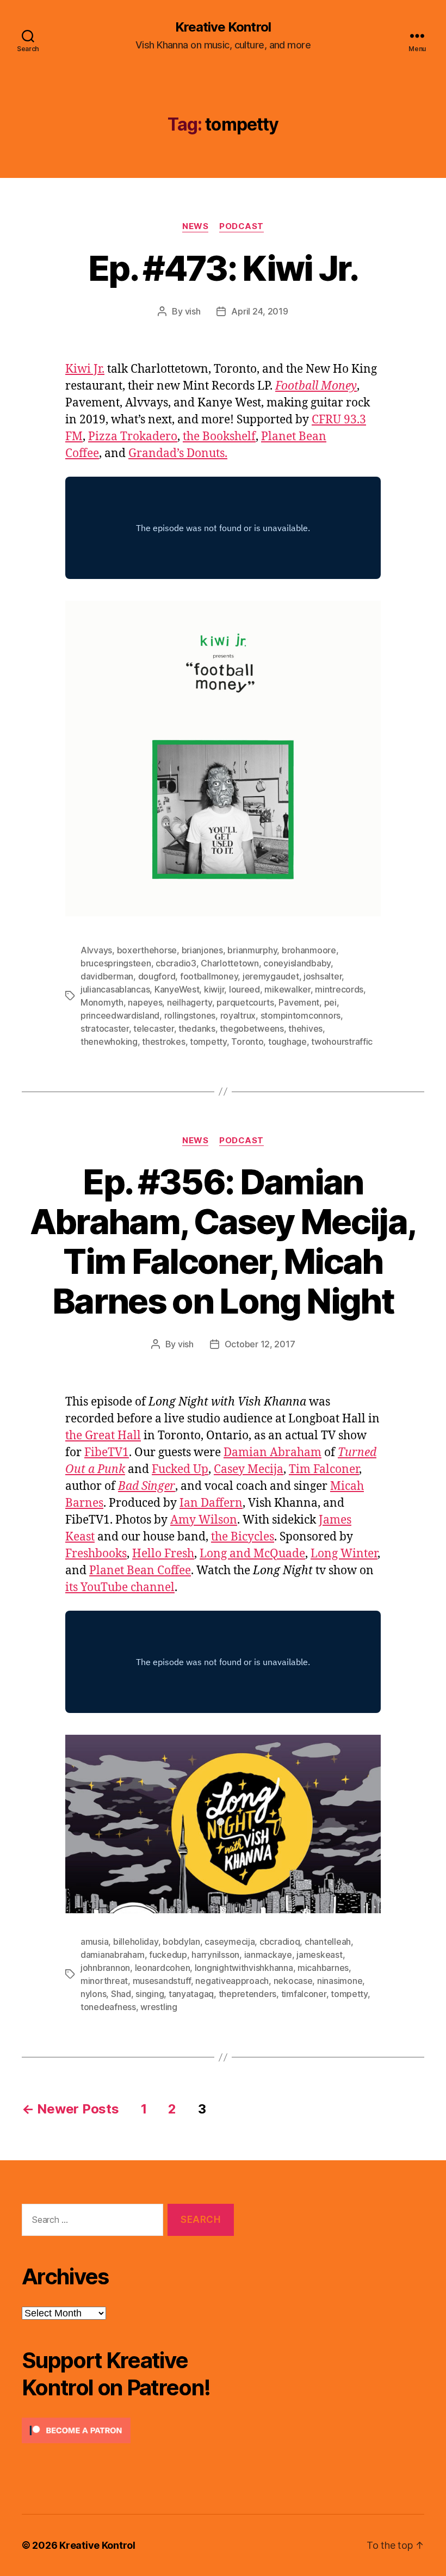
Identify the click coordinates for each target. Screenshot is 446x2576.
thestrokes (163, 1042)
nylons (93, 1994)
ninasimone (340, 1981)
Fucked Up (180, 1469)
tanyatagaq (191, 1994)
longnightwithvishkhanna (244, 1968)
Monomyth (102, 1002)
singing (150, 1994)
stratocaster (105, 1028)
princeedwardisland (120, 1015)
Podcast (241, 226)
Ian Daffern (211, 1503)
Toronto (247, 1042)
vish (193, 311)
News (195, 226)
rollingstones (190, 1015)
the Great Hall (103, 1436)
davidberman (107, 976)
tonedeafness (108, 2007)
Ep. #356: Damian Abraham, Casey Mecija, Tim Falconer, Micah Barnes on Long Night (223, 1241)
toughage (287, 1042)
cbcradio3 (176, 963)
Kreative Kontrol (223, 27)
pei (330, 1002)
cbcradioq (280, 1942)
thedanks (197, 1028)
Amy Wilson (204, 1520)
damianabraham (113, 1955)
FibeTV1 (107, 1453)
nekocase (293, 1981)
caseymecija (230, 1942)
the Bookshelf (219, 437)
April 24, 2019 (259, 311)
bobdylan (181, 1942)
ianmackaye (268, 1955)
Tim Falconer (324, 1469)
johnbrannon (105, 1968)
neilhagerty (190, 1002)
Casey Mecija (249, 1469)
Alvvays (96, 950)
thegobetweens (252, 1028)
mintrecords (339, 989)
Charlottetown (230, 963)
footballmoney (209, 976)
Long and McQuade (252, 1554)
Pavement (299, 1002)
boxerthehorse (147, 950)
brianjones (202, 950)
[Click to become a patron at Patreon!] (128, 2430)
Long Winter (344, 1554)
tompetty (208, 1042)
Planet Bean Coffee (140, 1571)
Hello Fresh (163, 1554)
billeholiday (136, 1942)
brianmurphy (252, 950)
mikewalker (287, 989)
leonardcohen (163, 1968)
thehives (305, 1028)
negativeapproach (232, 1981)
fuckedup (168, 1955)
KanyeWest (177, 989)
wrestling (159, 2007)
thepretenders (248, 1994)
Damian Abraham (272, 1453)
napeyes (145, 1002)
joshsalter (323, 976)
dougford (157, 976)
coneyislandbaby (297, 963)
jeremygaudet (271, 976)
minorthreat (104, 1981)
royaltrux (238, 1015)
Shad (121, 1994)
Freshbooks (96, 1554)
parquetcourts (245, 1002)
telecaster (153, 1028)
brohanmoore (309, 950)
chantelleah (328, 1942)
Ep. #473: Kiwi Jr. (223, 268)
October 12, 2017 (260, 1344)
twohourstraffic (342, 1042)
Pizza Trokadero (133, 437)
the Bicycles (243, 1537)
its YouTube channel (120, 1588)
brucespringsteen (116, 963)
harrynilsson (215, 1955)
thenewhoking (109, 1042)
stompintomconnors (301, 1015)
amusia (94, 1942)
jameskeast (319, 1955)
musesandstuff (162, 1981)
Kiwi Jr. (85, 369)
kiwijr (214, 989)
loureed (244, 989)
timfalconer (304, 1994)
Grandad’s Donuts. (178, 454)
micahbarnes (323, 1968)
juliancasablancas (115, 989)
